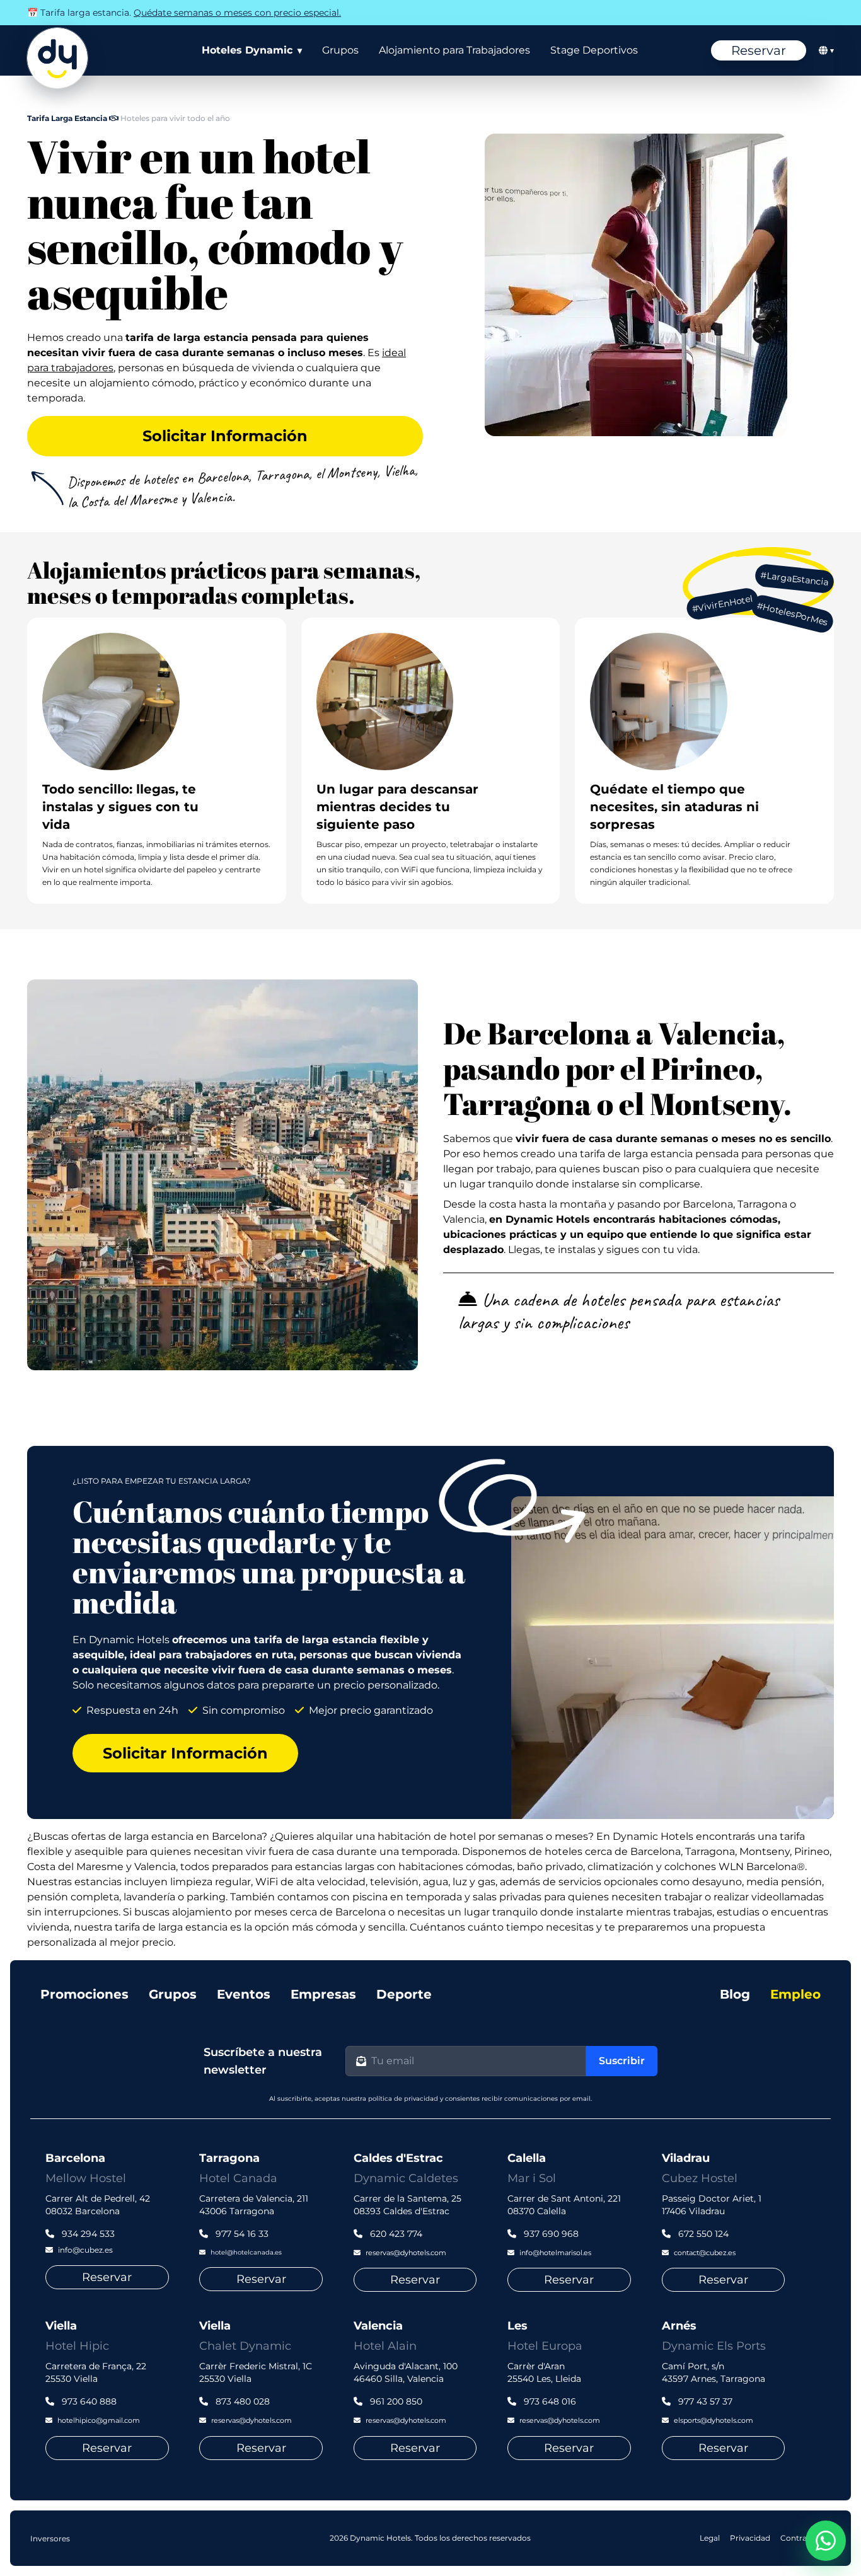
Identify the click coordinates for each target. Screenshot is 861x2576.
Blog (735, 1994)
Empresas (323, 1994)
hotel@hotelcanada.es (246, 2252)
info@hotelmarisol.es (555, 2253)
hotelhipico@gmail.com (99, 2420)
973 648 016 (549, 2401)
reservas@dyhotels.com (406, 2253)
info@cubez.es (85, 2250)
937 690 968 (550, 2234)
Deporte (404, 1994)
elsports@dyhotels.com (714, 2420)
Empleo (795, 1994)
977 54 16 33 (241, 2234)
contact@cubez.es (705, 2253)
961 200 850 (395, 2401)
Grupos (340, 50)
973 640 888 (88, 2401)
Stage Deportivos (594, 50)
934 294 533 (87, 2234)
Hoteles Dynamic (252, 50)
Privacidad (750, 2538)
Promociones (84, 1994)
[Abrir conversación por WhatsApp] (826, 2541)
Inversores (50, 2538)
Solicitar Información (225, 436)
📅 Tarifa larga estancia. (184, 13)
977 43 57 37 (704, 2401)
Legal (710, 2538)
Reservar (759, 50)
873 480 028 (241, 2401)
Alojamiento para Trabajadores (454, 50)
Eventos (244, 1994)
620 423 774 (395, 2234)
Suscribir (622, 2061)
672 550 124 (702, 2234)
